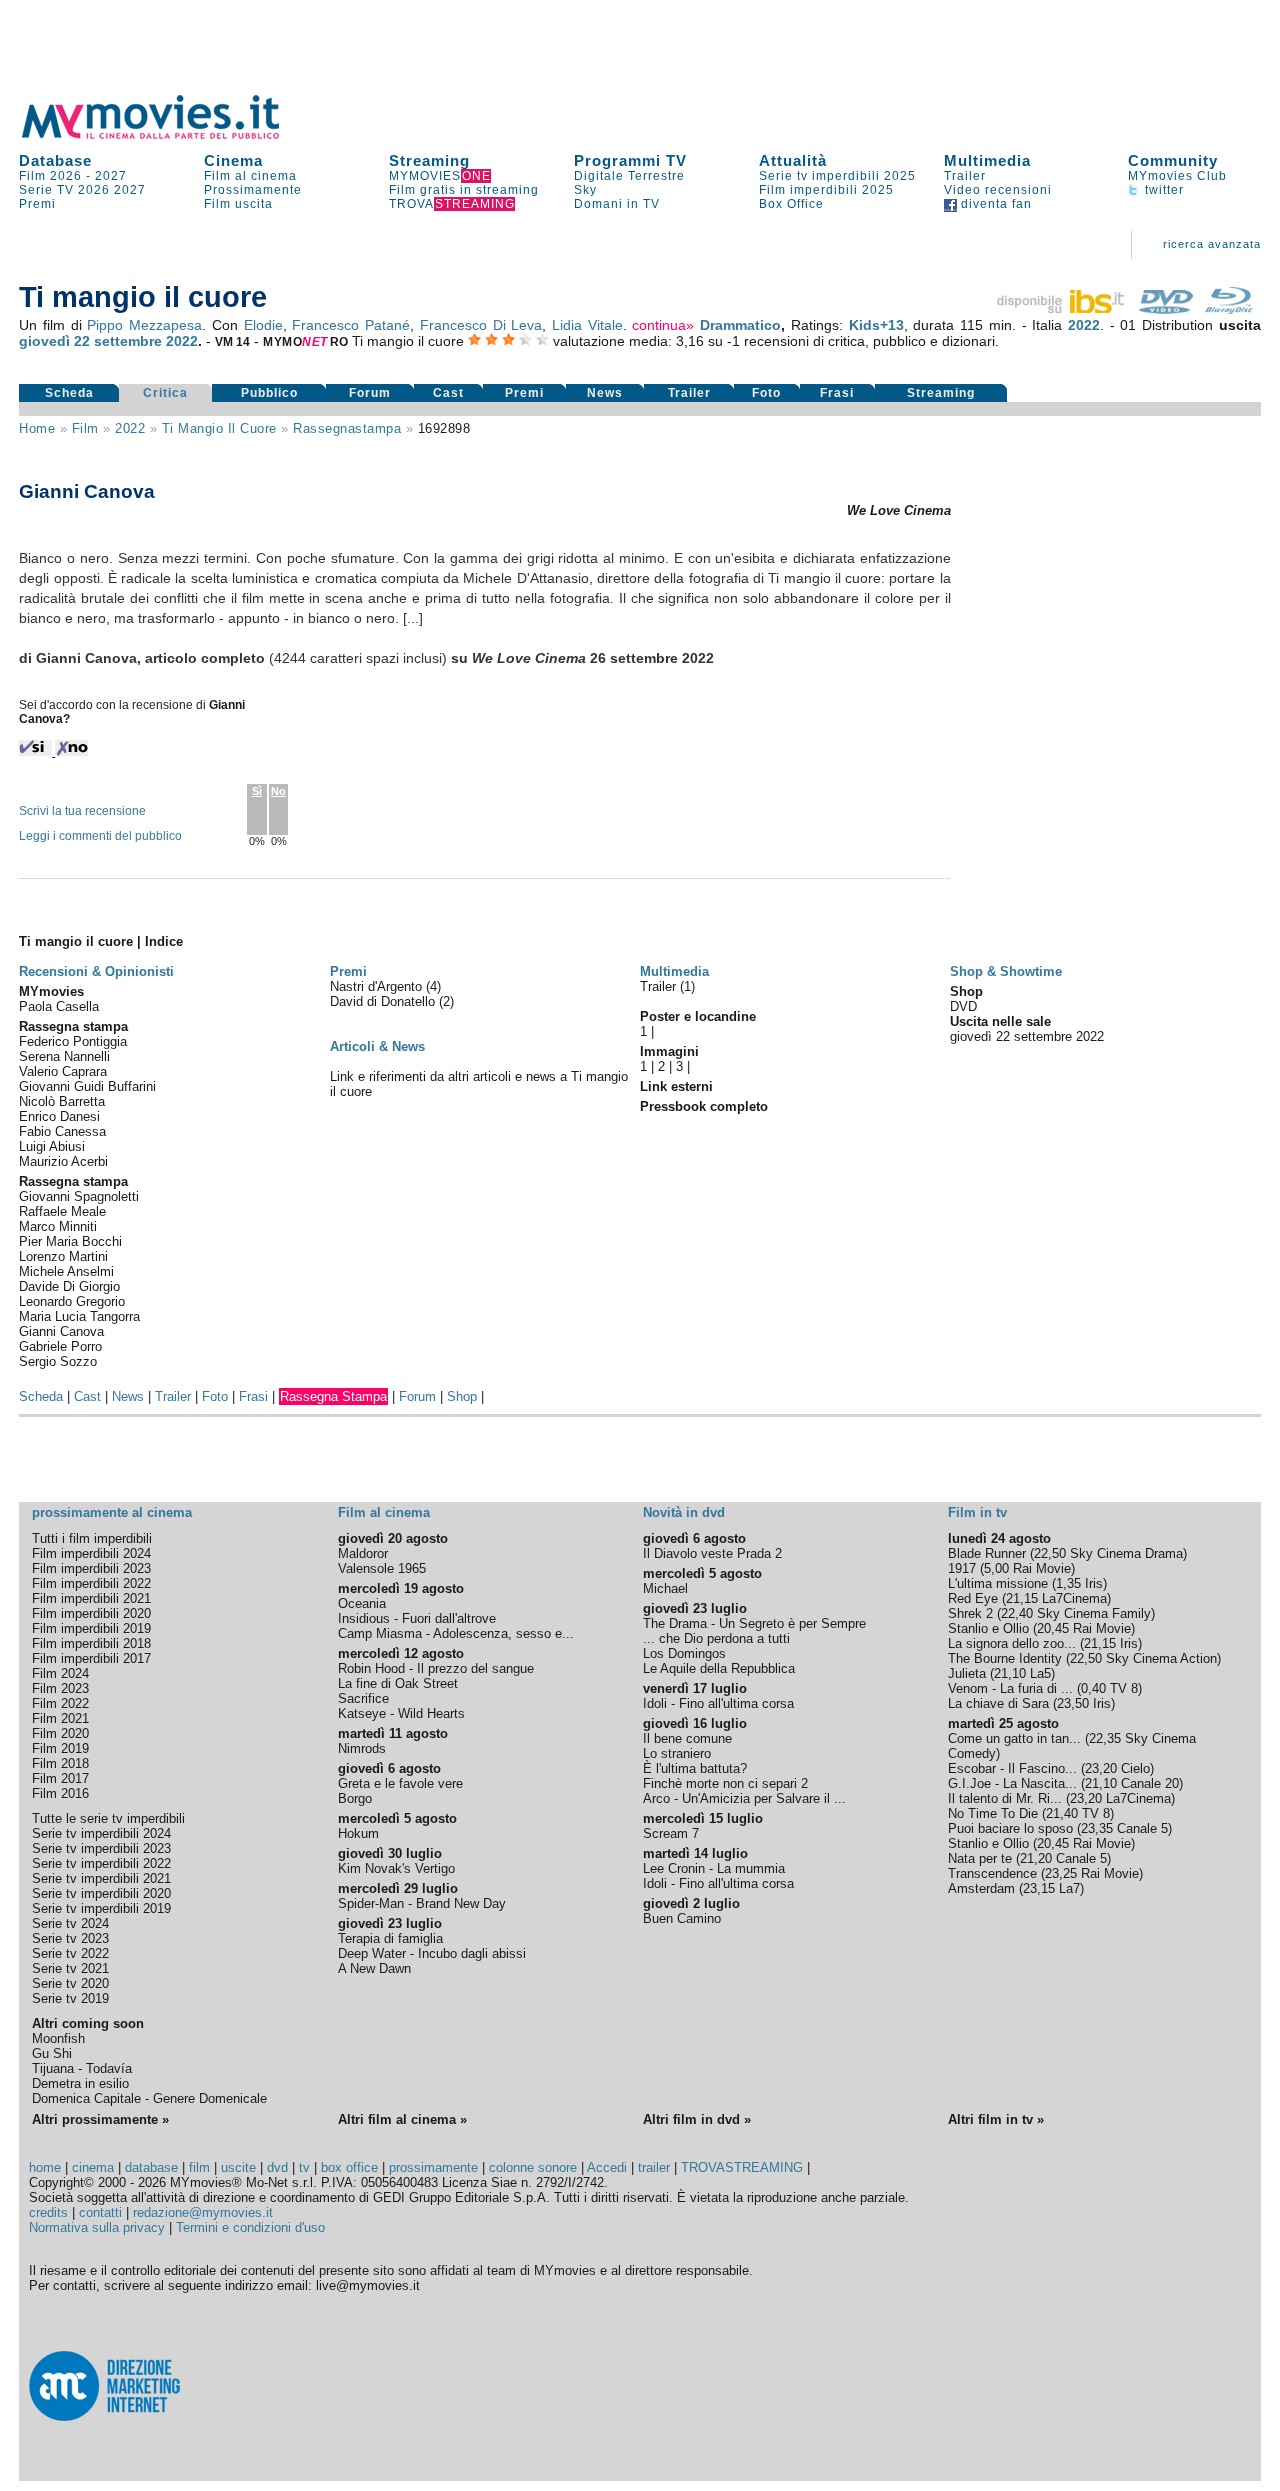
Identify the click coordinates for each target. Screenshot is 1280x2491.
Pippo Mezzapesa (144, 325)
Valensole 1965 (382, 1568)
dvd (277, 2167)
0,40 (1093, 1688)
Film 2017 (60, 1778)
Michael (665, 1588)
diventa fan (994, 204)
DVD (963, 1006)
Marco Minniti (58, 1226)
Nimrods (362, 1748)
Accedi (607, 2167)
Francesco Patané (351, 325)
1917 (962, 1568)
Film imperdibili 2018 (91, 1643)
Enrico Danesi (59, 1116)
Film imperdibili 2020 (91, 1613)
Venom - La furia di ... (1010, 1688)
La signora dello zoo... (1012, 1643)
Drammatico (740, 325)
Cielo (1135, 1768)
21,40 (1062, 1813)
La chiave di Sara (998, 1703)
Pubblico (269, 393)
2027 (111, 176)
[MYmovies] (169, 135)
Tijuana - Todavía (82, 2068)
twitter (1162, 190)
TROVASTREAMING (742, 2167)
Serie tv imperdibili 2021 (101, 1878)
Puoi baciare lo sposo (1010, 1828)
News (605, 393)
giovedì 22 (54, 341)
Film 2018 (60, 1763)
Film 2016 (60, 1793)
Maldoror (363, 1553)
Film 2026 (50, 176)
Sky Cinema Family (1094, 1613)
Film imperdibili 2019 (91, 1628)
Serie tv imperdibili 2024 (101, 1833)
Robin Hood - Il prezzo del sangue (436, 1668)
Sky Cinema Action (1161, 1658)
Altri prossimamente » (100, 2119)
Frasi (837, 393)
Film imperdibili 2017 (91, 1658)
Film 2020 (60, 1733)
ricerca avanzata (1212, 244)
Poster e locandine (698, 1016)
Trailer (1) (667, 986)
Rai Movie (1042, 1568)
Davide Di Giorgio (69, 1286)
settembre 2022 (146, 341)
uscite (238, 2167)
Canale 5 (1142, 1828)
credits (48, 2212)
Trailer (965, 176)
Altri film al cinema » (402, 2119)
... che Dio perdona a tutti (716, 1638)
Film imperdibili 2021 (91, 1598)
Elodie (263, 325)
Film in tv (977, 1512)
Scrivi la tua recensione (82, 811)
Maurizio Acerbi (63, 1161)
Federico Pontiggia (73, 1041)
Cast (448, 393)
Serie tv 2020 (70, 1983)
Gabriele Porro (60, 1346)
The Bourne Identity (1005, 1658)
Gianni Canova (61, 1331)
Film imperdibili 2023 (91, 1568)
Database (55, 160)
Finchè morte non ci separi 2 (725, 1783)
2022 (1084, 325)
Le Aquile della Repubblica (719, 1668)
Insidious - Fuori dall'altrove (417, 1618)
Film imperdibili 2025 (826, 190)
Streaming (429, 160)
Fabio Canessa (62, 1131)
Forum (370, 393)
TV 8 (1124, 1688)
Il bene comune (687, 1738)
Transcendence (992, 1873)
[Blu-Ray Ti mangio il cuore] (1229, 309)
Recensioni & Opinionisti (96, 971)
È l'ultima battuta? (695, 1768)
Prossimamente (253, 190)
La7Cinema (1074, 1598)
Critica (165, 393)
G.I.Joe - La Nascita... (1012, 1783)
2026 (94, 190)
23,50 (1073, 1703)
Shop (462, 1396)
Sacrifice (363, 1698)
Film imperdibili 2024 (91, 1553)
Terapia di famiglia (390, 1938)
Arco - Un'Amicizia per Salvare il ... (744, 1798)
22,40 (1017, 1613)
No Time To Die (993, 1813)
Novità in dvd (684, 1512)
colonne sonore (533, 2167)
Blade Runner (987, 1553)
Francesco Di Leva (481, 325)
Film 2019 (60, 1748)
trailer (654, 2167)
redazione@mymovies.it (203, 2212)
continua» (663, 325)
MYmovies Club (1177, 176)
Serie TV (46, 190)
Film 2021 (60, 1718)
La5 (1040, 1673)
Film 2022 (60, 1703)
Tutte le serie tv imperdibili (108, 1818)
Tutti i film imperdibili (92, 1538)
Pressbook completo (704, 1106)
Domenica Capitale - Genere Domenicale (149, 2098)
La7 (1069, 1888)
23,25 (1061, 1873)
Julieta (967, 1673)
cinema (93, 2167)
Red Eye (973, 1598)
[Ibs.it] (1062, 309)
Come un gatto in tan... (1014, 1738)
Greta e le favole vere (400, 1783)
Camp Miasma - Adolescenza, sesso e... (456, 1633)
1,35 (1068, 1583)
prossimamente (433, 2167)
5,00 (996, 1568)
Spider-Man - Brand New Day (422, 1903)
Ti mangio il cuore (219, 428)
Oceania (362, 1603)
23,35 (1097, 1828)
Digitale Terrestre (629, 176)
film (85, 428)
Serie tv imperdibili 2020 (101, 1893)
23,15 (1039, 1888)
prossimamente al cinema (112, 1512)
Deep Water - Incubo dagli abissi (432, 1953)
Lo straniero (677, 1753)
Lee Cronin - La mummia (714, 1868)
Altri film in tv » (996, 2119)
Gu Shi (52, 2053)
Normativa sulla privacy (97, 2227)
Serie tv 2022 (70, 1953)
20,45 (1053, 1628)
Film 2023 (60, 1688)
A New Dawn (374, 1968)
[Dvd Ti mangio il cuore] (1166, 309)
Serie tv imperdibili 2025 (837, 176)
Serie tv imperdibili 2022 (101, 1863)
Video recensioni (998, 190)
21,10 (1010, 1673)
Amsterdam (981, 1888)
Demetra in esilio (80, 2083)
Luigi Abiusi (52, 1146)
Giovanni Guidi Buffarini (87, 1086)
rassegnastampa (347, 428)
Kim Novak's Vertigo (396, 1868)
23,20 (1101, 1768)
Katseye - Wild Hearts (401, 1713)
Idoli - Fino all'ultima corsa (718, 1703)
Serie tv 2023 (70, 1938)
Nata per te (980, 1858)
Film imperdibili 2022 (91, 1583)
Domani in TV (617, 204)
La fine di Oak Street (398, 1683)
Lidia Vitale (587, 325)
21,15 (1022, 1598)
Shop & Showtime (1006, 971)
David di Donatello (384, 1001)
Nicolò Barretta (62, 1101)
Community (1173, 160)
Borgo (355, 1798)
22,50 (1050, 1553)
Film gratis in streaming (464, 190)
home (45, 2167)
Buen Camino (682, 1918)
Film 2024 (60, 1673)
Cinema (233, 160)
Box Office (791, 204)
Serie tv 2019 (70, 1998)
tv (304, 2167)
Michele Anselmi (66, 1271)
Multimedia (987, 160)
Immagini (669, 1051)
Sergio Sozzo (58, 1361)
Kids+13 (876, 325)
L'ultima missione (998, 1583)
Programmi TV (630, 160)
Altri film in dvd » (697, 2119)
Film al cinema (250, 176)
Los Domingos (684, 1653)
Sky (585, 190)
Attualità (793, 160)
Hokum (358, 1833)
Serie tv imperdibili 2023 (101, 1848)
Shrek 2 (970, 1613)
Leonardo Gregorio (72, 1301)
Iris (1094, 1583)
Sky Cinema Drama (1126, 1553)
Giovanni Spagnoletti (79, 1196)
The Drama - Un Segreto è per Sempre (754, 1623)
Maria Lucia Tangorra (79, 1316)
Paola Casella (59, 1006)
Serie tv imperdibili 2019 (101, 1908)
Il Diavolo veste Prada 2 (712, 1553)
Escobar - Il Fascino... (1012, 1768)
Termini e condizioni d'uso (250, 2227)
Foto (766, 393)
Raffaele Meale (62, 1211)
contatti (100, 2212)
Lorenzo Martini (63, 1256)
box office (349, 2167)
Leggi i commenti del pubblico (100, 836)
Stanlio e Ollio (988, 1628)
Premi (37, 204)
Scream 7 (671, 1833)
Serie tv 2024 (70, 1923)
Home (37, 428)
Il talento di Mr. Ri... (1005, 1798)
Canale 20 (1150, 1783)
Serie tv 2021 (70, 1968)
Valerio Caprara (63, 1071)
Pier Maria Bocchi (70, 1241)
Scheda (69, 393)
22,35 (1105, 1738)
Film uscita (238, 204)
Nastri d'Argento (378, 986)
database (151, 2167)
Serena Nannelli (64, 1056)
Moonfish (58, 2038)
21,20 (1036, 1858)
